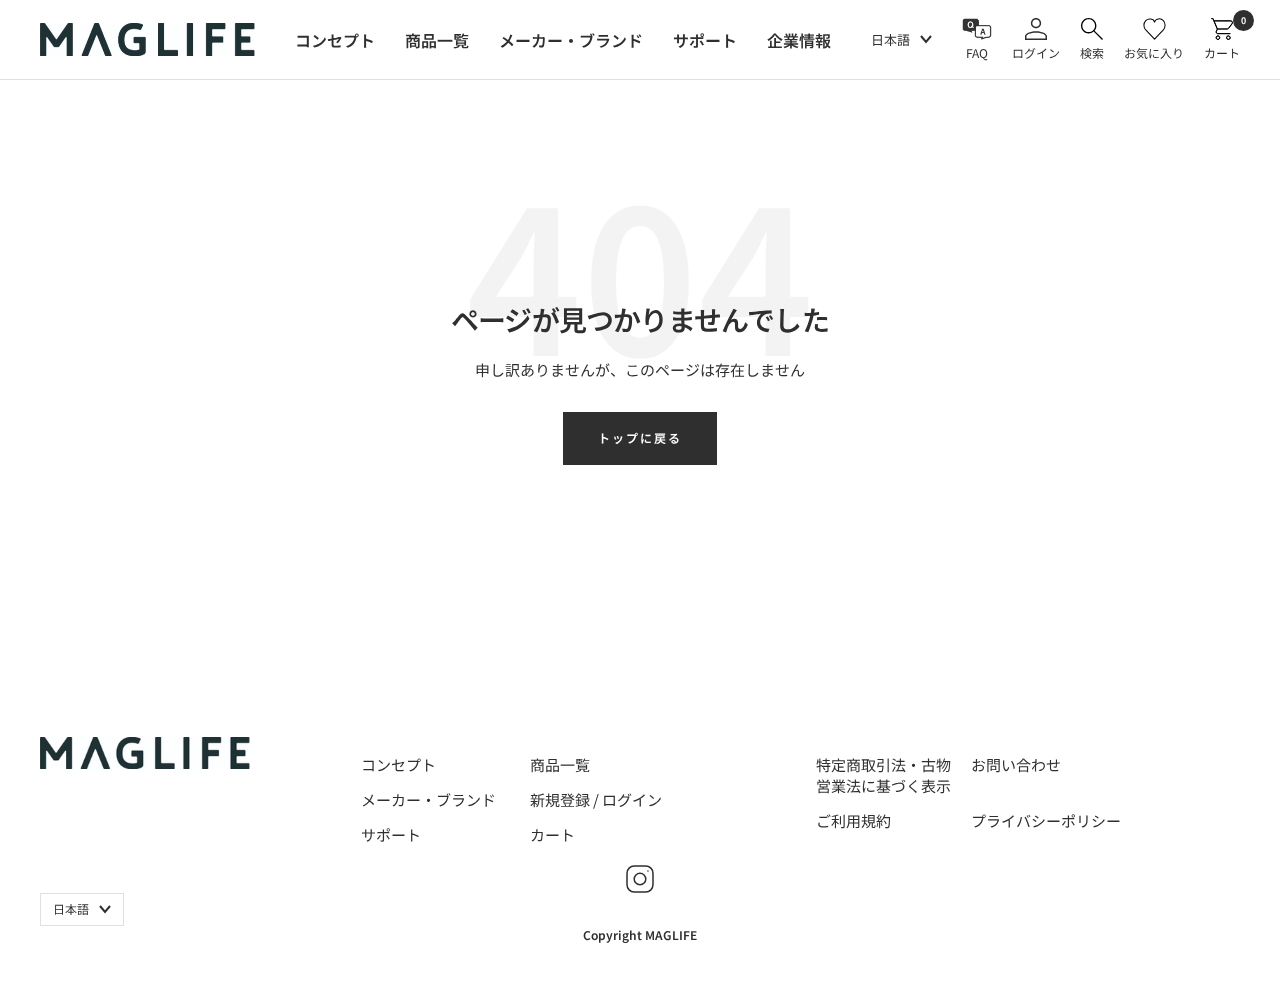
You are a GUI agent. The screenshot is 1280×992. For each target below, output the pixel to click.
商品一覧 (560, 764)
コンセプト (398, 764)
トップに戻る (640, 437)
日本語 (890, 39)
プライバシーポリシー (1046, 820)
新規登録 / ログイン (596, 799)
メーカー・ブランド (428, 799)
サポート (391, 834)
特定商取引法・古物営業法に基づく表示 (883, 775)
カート (552, 834)
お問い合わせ (1016, 764)
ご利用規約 (853, 820)
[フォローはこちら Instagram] (640, 879)
